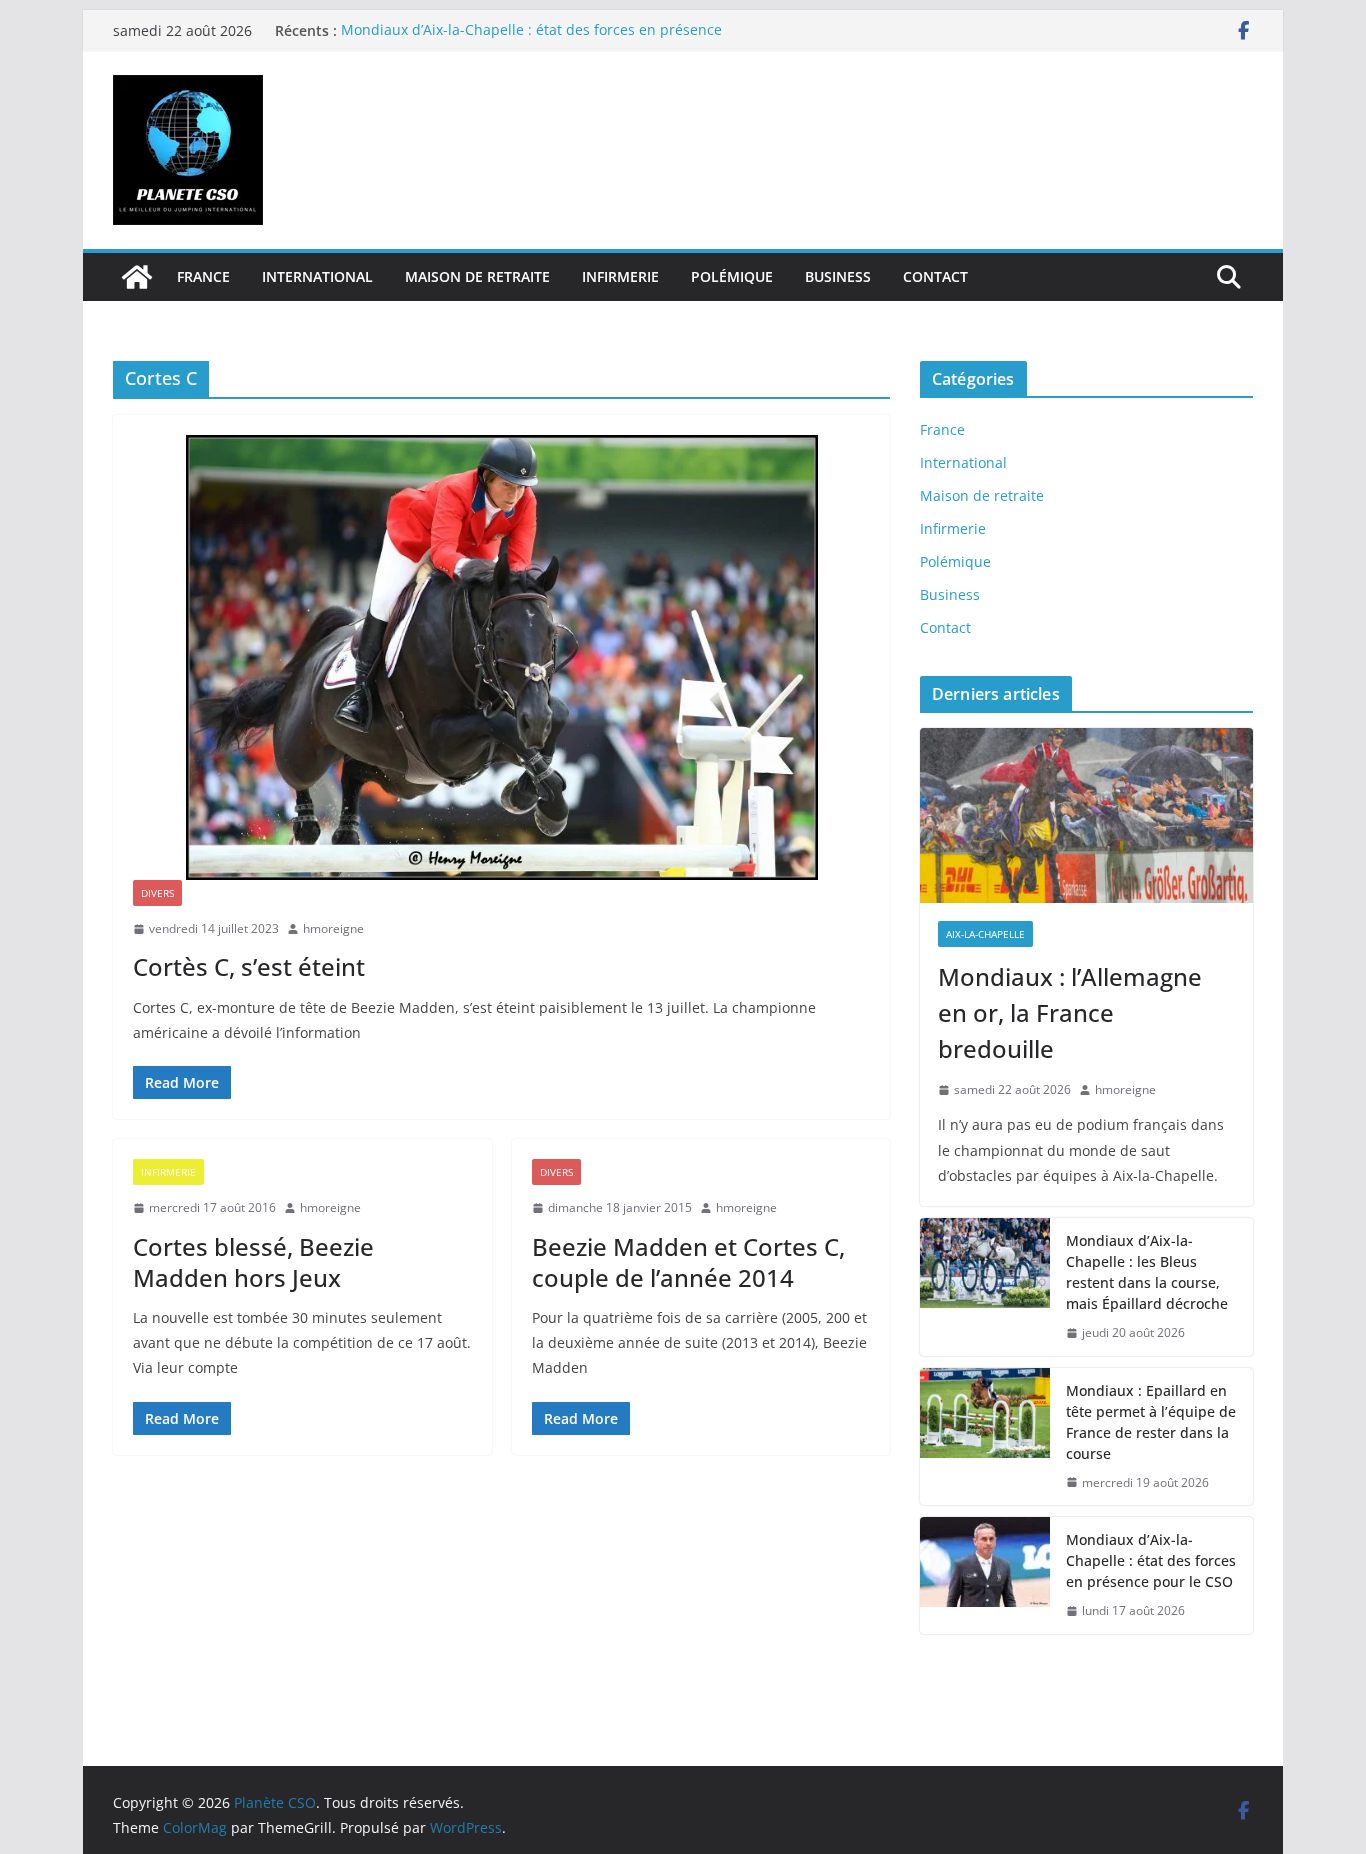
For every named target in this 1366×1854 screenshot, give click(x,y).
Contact (935, 276)
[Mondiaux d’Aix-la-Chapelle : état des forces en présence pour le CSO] (985, 1575)
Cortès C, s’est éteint (249, 966)
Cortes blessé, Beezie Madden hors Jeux (253, 1262)
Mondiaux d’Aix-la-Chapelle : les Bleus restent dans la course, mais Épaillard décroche (1147, 1272)
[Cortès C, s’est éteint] (501, 657)
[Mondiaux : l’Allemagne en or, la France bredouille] (1086, 815)
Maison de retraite (477, 276)
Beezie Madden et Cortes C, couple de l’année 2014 (688, 1262)
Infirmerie (620, 276)
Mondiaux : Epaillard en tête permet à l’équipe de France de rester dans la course (1151, 1422)
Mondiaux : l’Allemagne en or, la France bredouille (1070, 1012)
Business (838, 276)
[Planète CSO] (137, 277)
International (317, 276)
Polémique (732, 276)
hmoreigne (333, 928)
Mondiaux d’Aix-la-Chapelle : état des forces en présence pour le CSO (1151, 1560)
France (203, 276)
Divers (157, 893)
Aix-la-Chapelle (985, 934)
